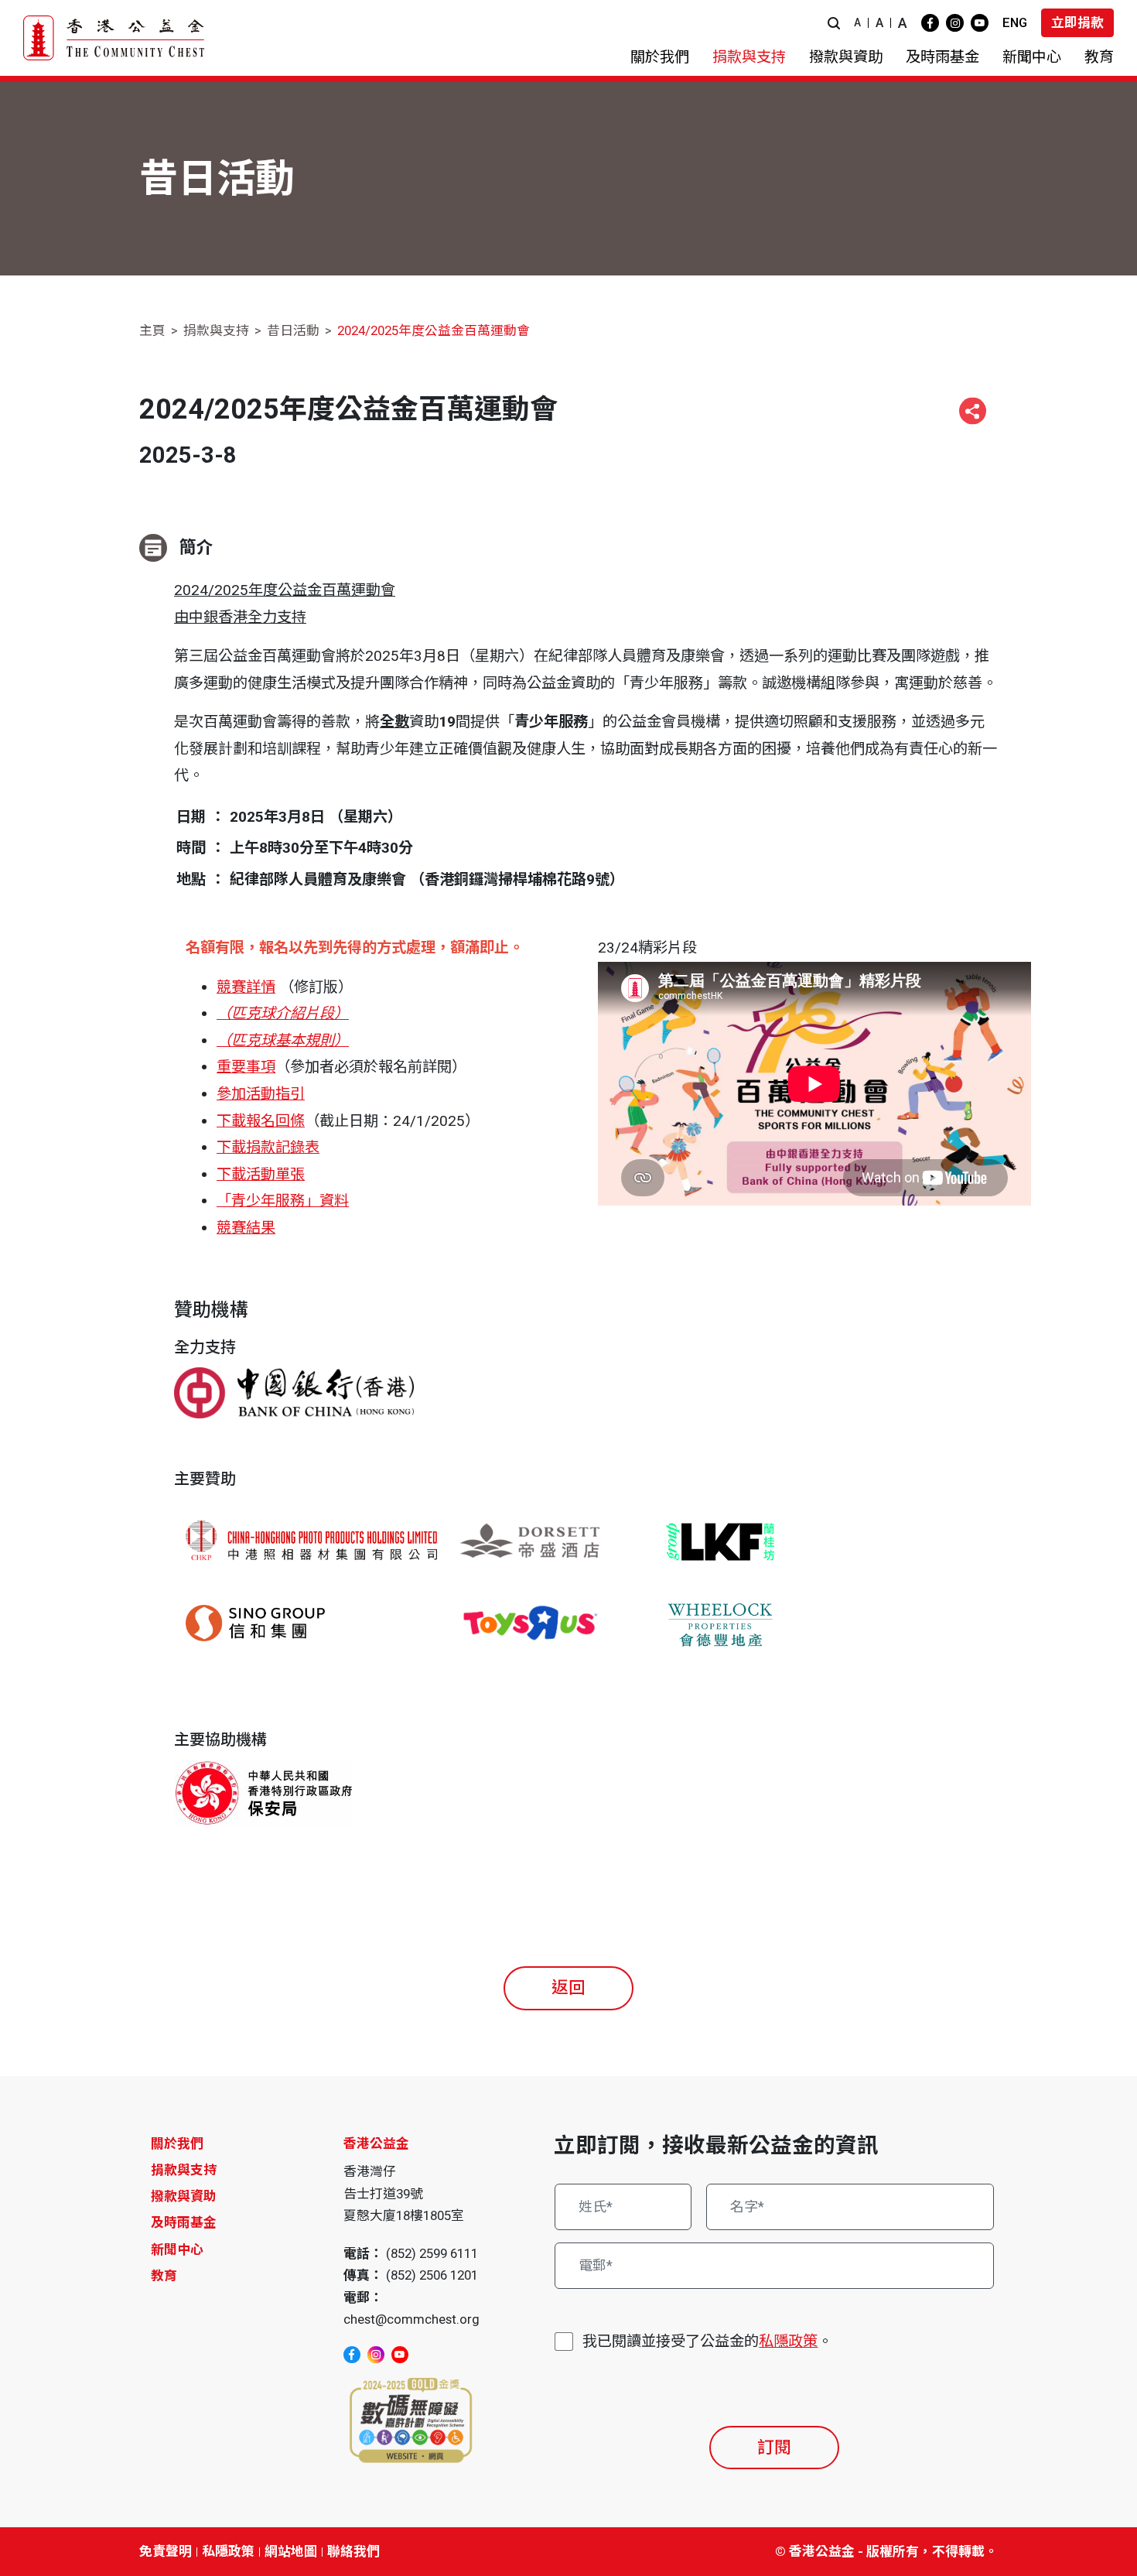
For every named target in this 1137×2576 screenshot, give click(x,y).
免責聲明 (166, 2551)
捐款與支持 (216, 330)
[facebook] (930, 23)
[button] (834, 23)
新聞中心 (177, 2249)
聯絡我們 (353, 2551)
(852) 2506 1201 (432, 2275)
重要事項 (246, 1067)
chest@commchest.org (411, 2319)
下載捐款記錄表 (268, 1147)
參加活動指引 (261, 1094)
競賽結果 (246, 1228)
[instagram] (955, 23)
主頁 (152, 330)
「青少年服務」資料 (283, 1201)
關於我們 (177, 2143)
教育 (164, 2276)
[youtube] (980, 23)
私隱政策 (788, 2341)
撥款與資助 (184, 2196)
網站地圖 (291, 2551)
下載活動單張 (261, 1174)
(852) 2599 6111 (432, 2253)
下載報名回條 (261, 1121)
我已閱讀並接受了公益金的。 (707, 2341)
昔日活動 (293, 330)
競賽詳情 (246, 987)
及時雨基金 (184, 2222)
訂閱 (774, 2447)
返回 (568, 1988)
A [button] (857, 22)
